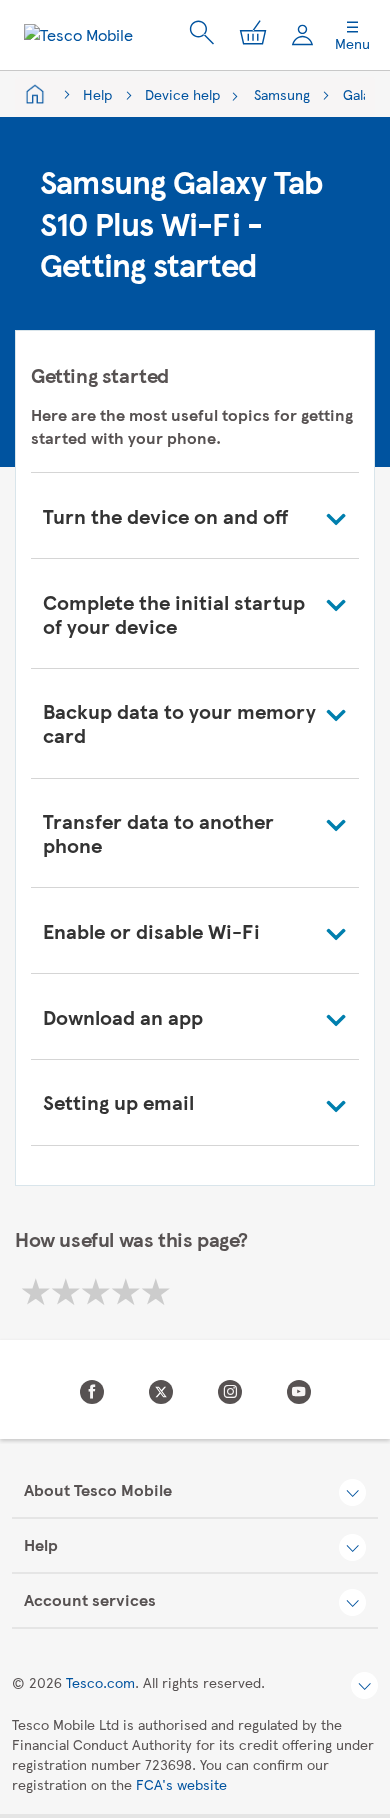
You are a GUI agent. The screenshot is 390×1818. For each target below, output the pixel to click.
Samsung (282, 94)
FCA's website (181, 1784)
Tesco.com (100, 1682)
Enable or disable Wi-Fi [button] (151, 930)
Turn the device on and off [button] (165, 515)
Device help (182, 94)
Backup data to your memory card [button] (179, 722)
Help (97, 94)
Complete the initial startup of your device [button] (174, 613)
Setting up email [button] (118, 1101)
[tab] (195, 515)
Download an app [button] (123, 1016)
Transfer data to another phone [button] (158, 832)
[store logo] (78, 35)
